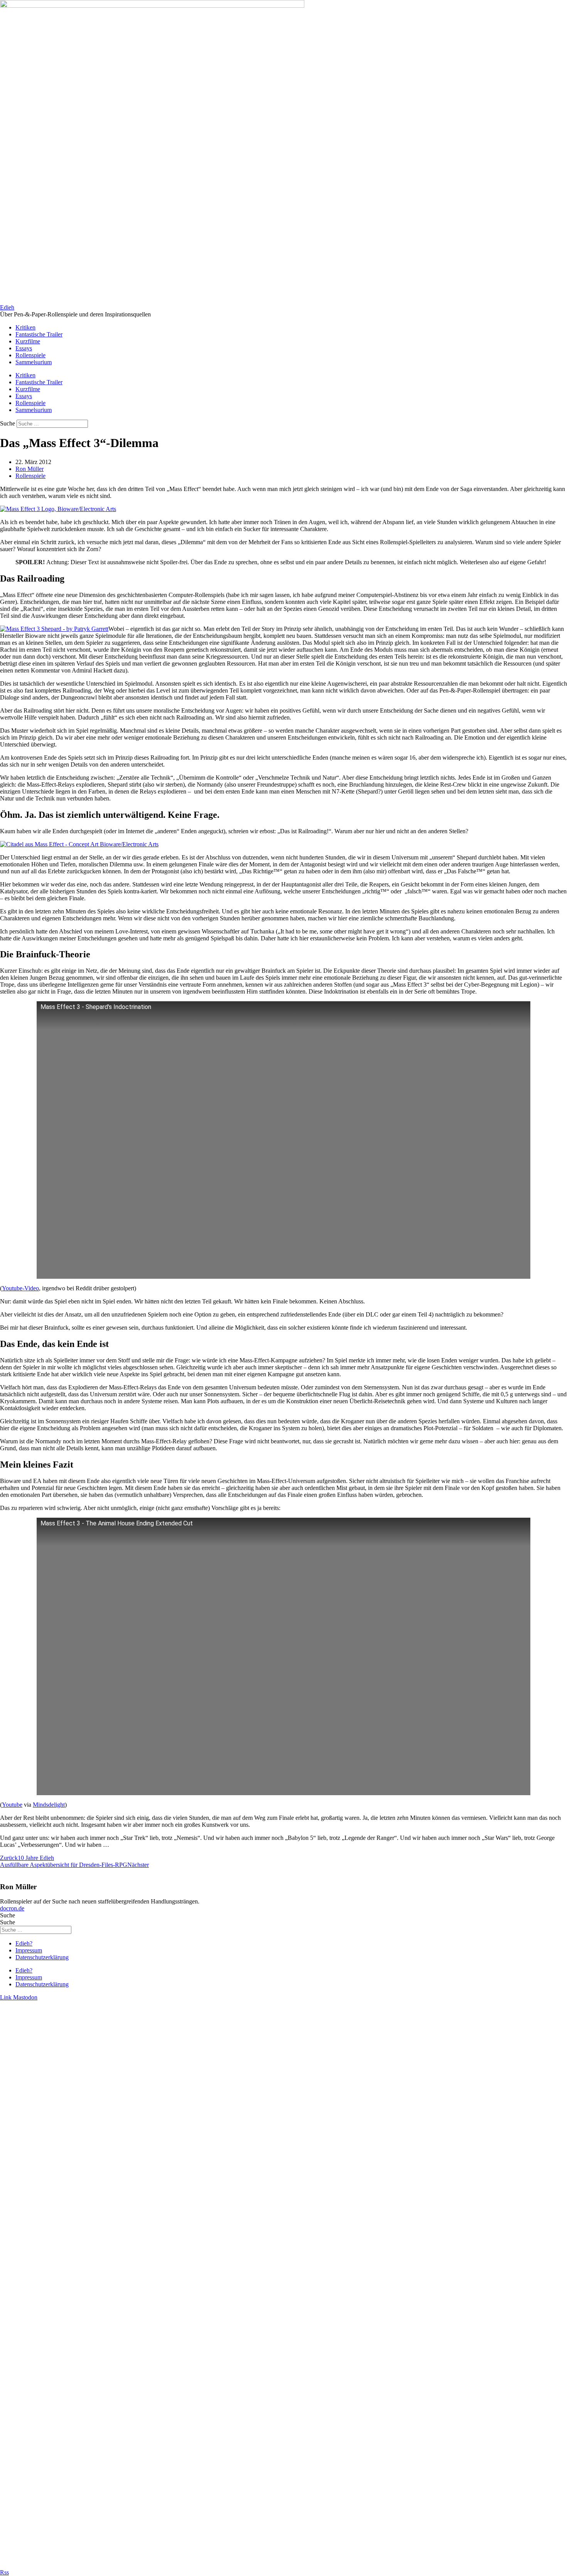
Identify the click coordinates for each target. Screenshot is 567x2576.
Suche (8, 423)
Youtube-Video (20, 1288)
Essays (24, 348)
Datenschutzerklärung (42, 1957)
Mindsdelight (49, 1805)
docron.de (12, 1908)
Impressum (29, 1950)
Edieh (7, 307)
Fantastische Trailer (39, 334)
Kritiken (25, 327)
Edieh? (24, 1943)
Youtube (12, 1805)
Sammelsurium (34, 362)
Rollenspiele (30, 355)
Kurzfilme (28, 341)
